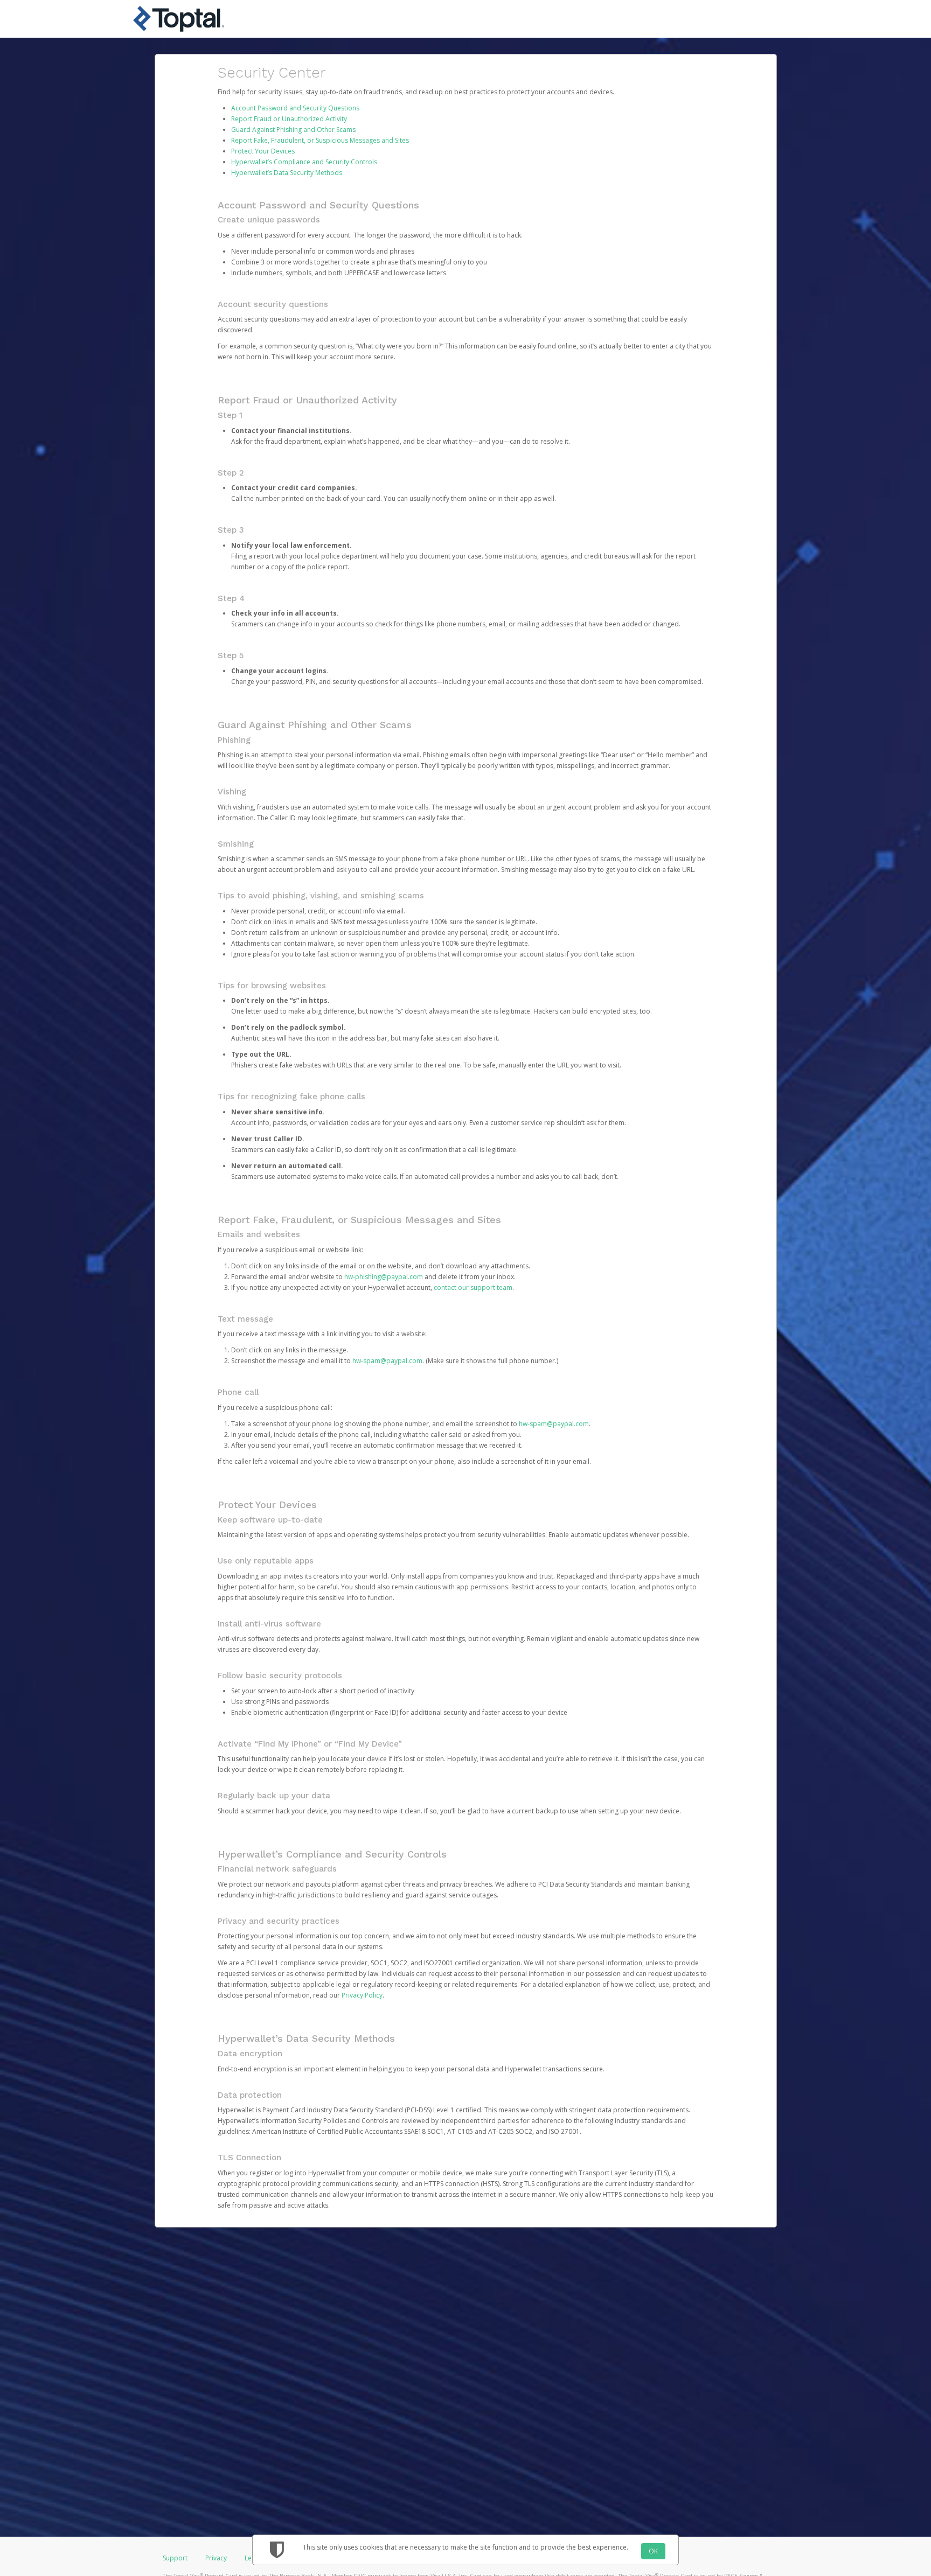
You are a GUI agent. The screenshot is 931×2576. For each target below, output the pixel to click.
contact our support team (473, 1287)
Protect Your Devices (263, 151)
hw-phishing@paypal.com (384, 1277)
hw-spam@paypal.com (387, 1361)
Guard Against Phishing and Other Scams (293, 130)
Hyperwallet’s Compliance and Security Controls (304, 162)
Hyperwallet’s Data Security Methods (287, 173)
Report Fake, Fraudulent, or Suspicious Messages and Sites (320, 140)
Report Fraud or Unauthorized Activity (289, 119)
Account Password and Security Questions (295, 108)
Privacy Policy (362, 1995)
